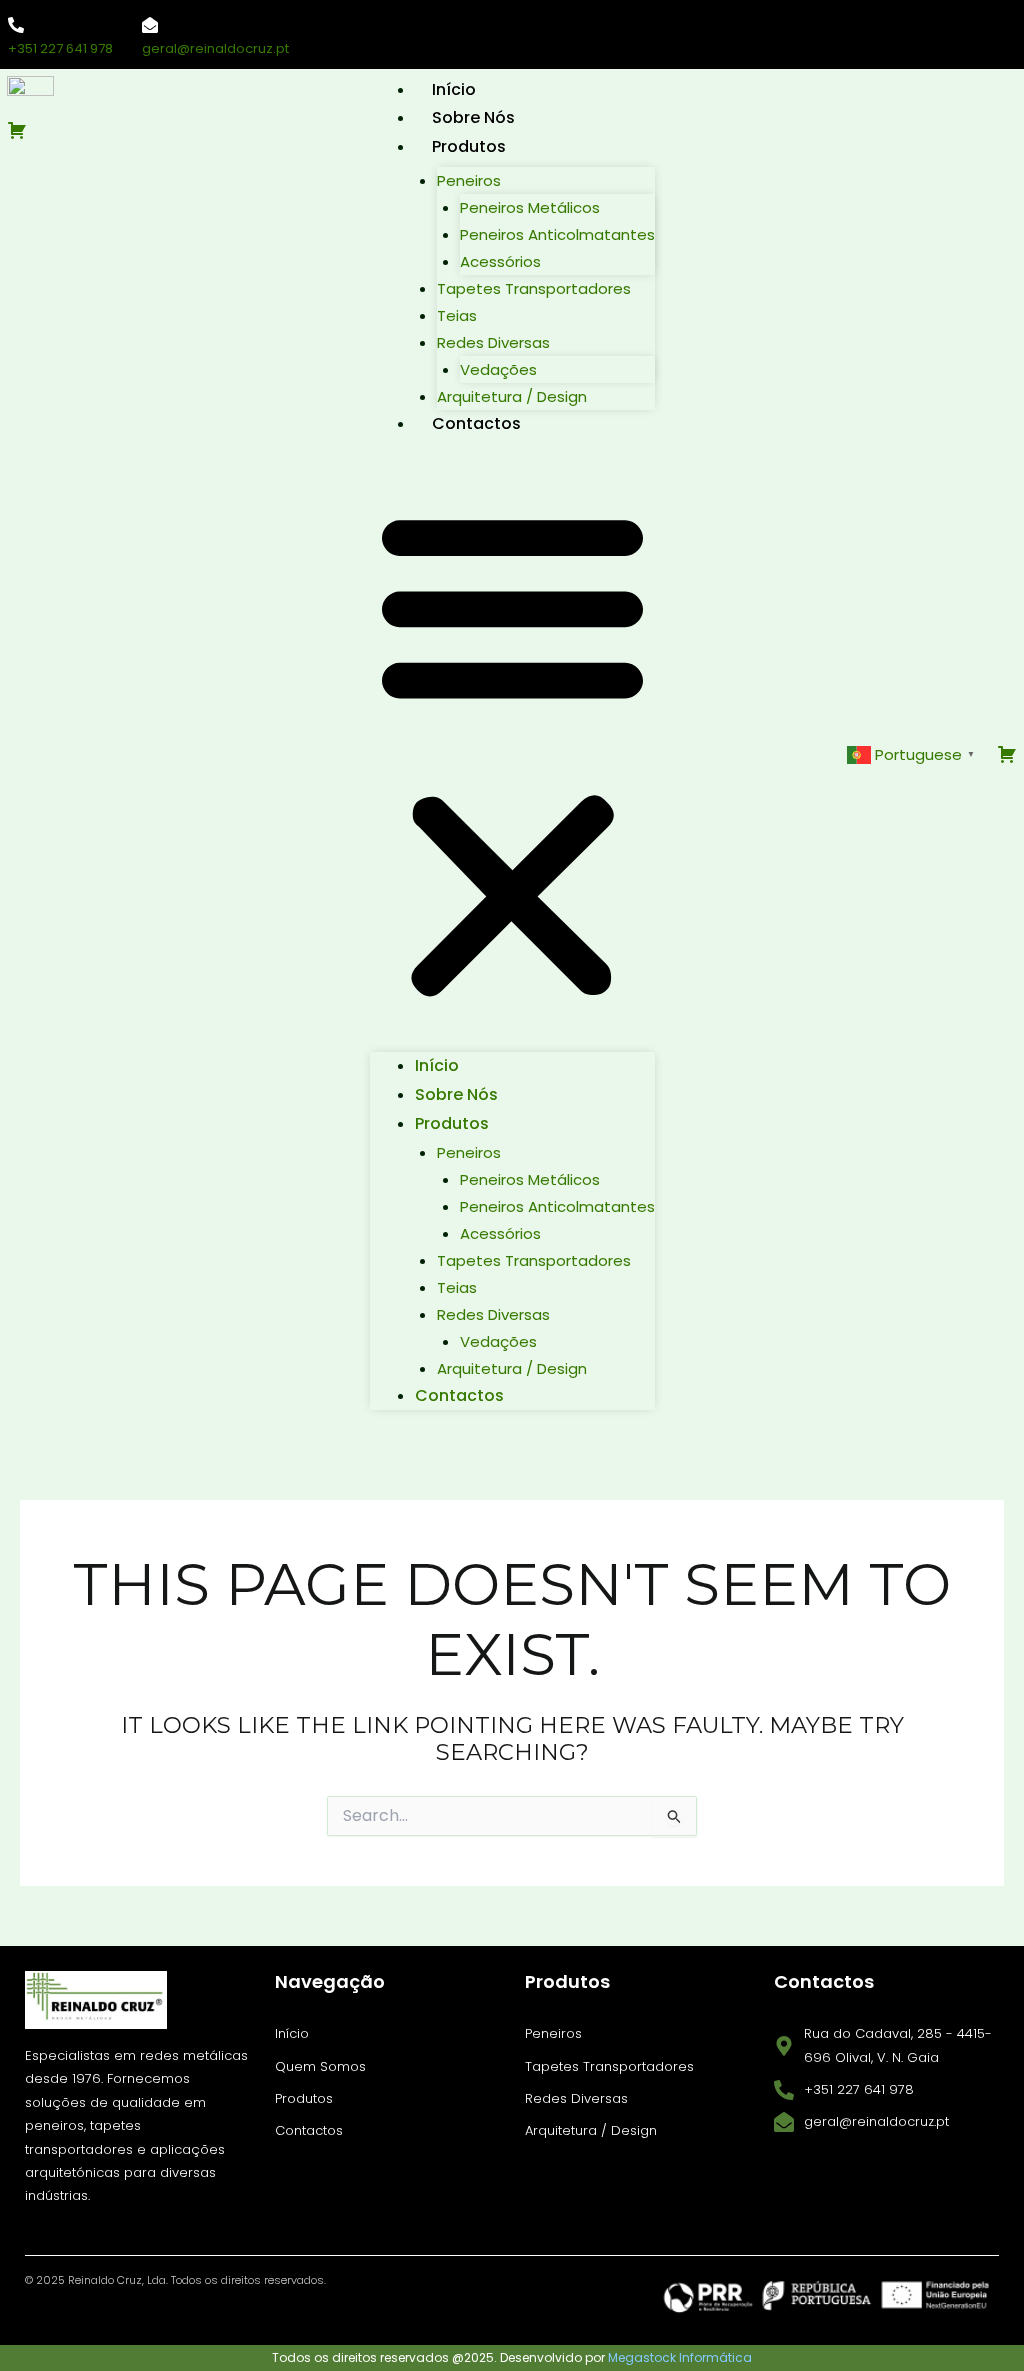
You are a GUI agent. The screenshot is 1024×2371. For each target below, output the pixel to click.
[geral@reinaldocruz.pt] (150, 25)
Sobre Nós (473, 117)
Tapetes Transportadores (534, 288)
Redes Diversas (493, 342)
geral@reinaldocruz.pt (215, 48)
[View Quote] (133, 130)
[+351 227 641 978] (16, 25)
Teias (457, 315)
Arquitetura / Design (512, 396)
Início (454, 89)
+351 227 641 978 (60, 48)
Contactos (476, 423)
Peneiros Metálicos (530, 207)
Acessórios (500, 261)
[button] (512, 754)
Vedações (498, 369)
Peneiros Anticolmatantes (557, 234)
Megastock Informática (680, 2357)
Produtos (469, 146)
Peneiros (469, 180)
